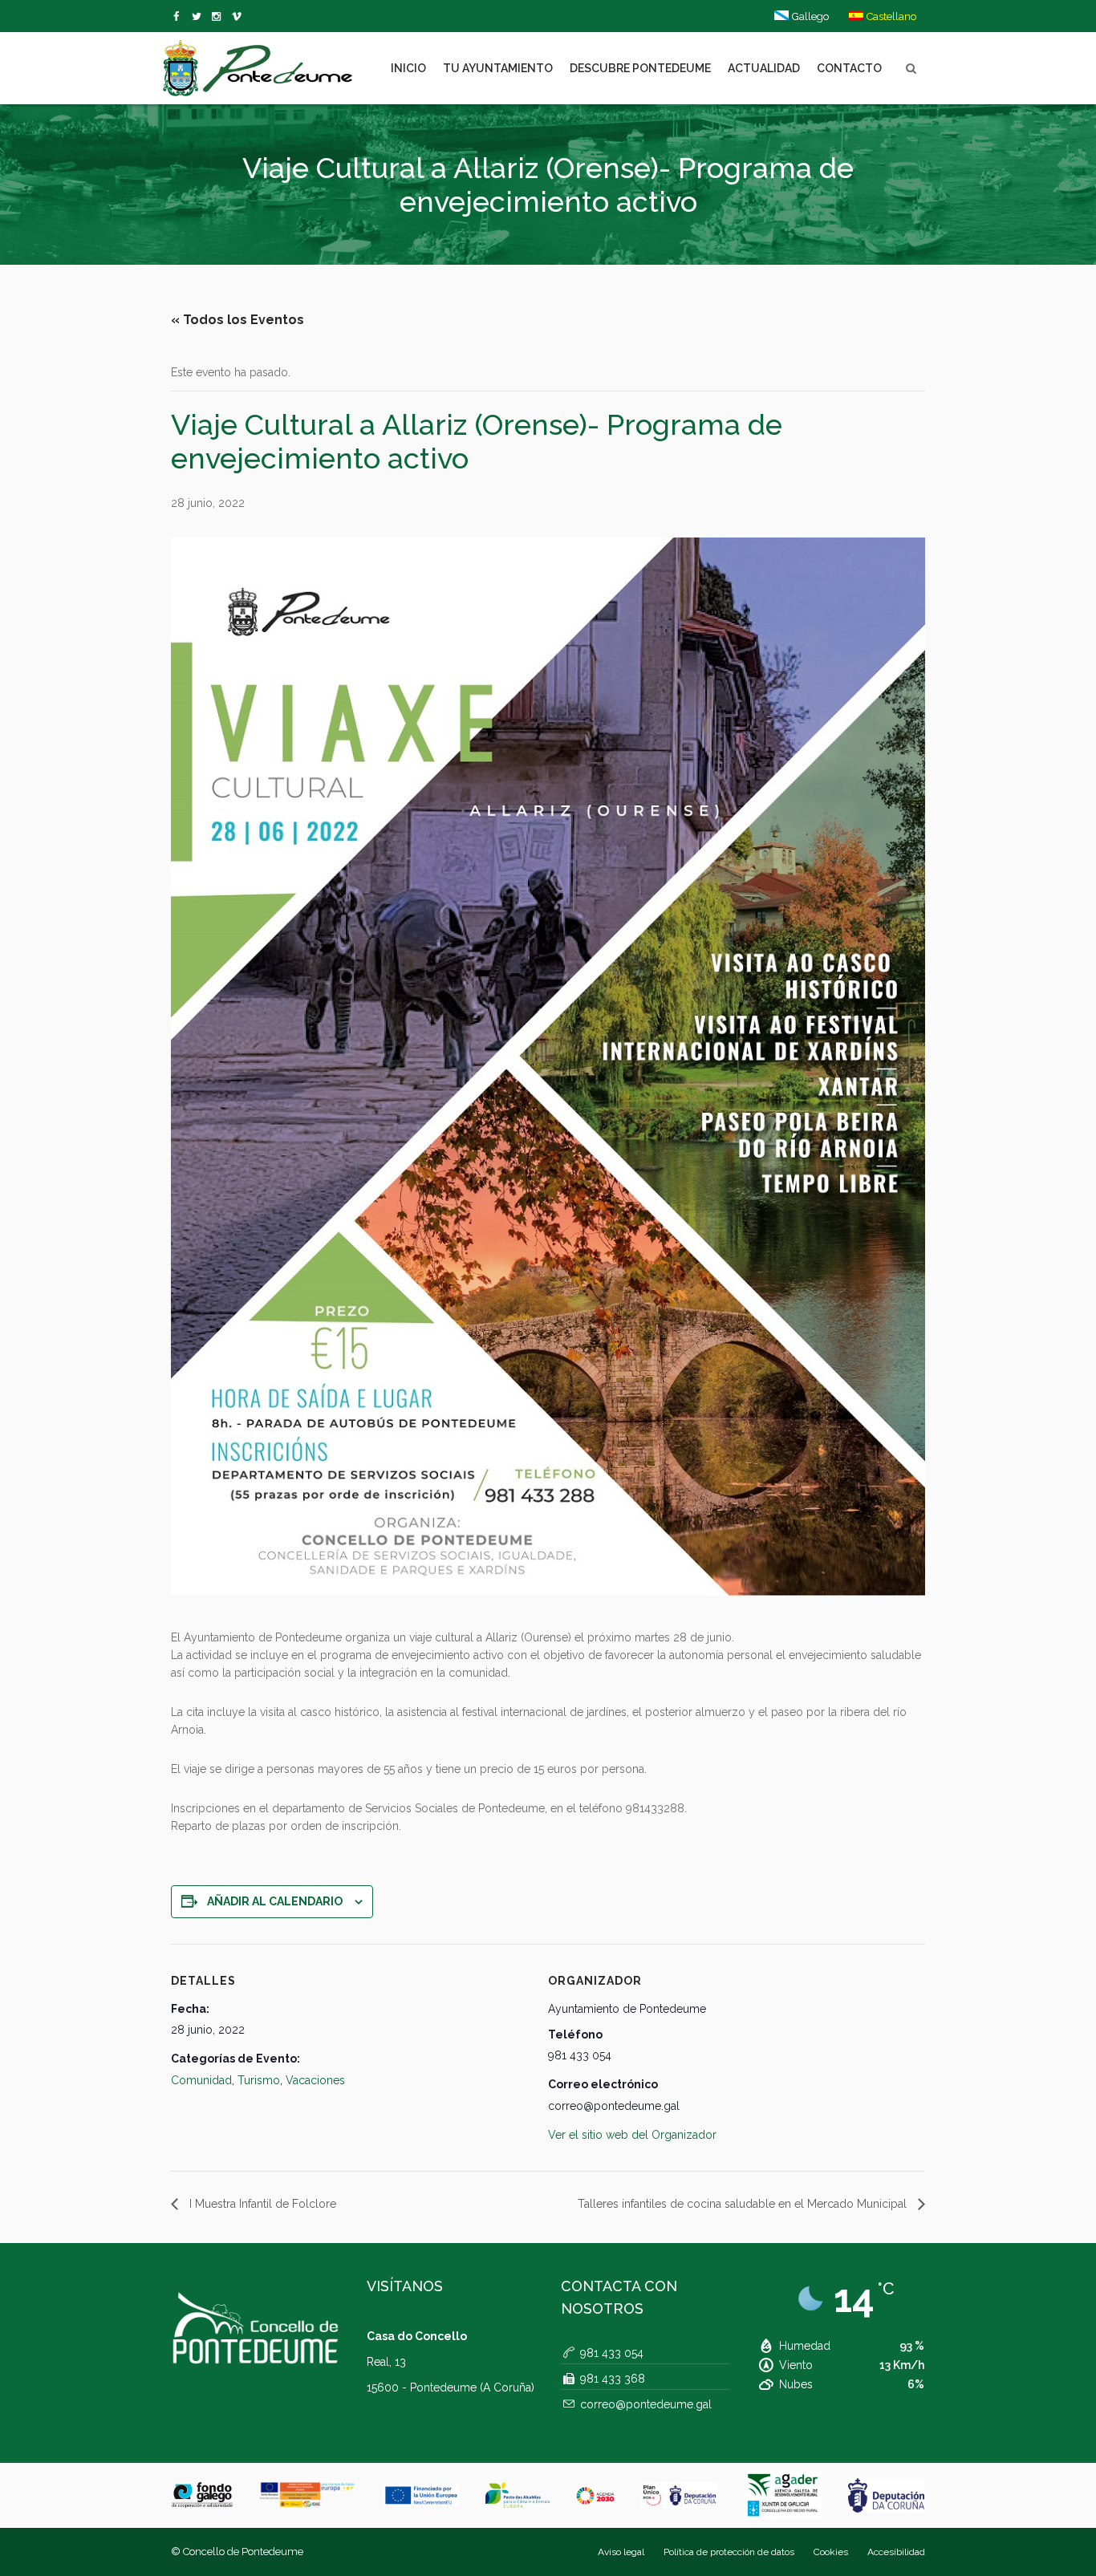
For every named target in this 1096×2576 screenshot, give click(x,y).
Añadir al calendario (275, 1901)
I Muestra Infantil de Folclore (261, 2204)
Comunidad (201, 2080)
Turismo (259, 2080)
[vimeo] (199, 17)
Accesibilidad (896, 2552)
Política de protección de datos (729, 2552)
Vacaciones (315, 2080)
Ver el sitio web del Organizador (632, 2135)
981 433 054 (612, 2353)
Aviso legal (621, 2552)
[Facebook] (179, 17)
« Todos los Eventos (237, 320)
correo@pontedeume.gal (646, 2404)
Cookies (831, 2552)
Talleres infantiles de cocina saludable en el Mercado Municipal (744, 2204)
